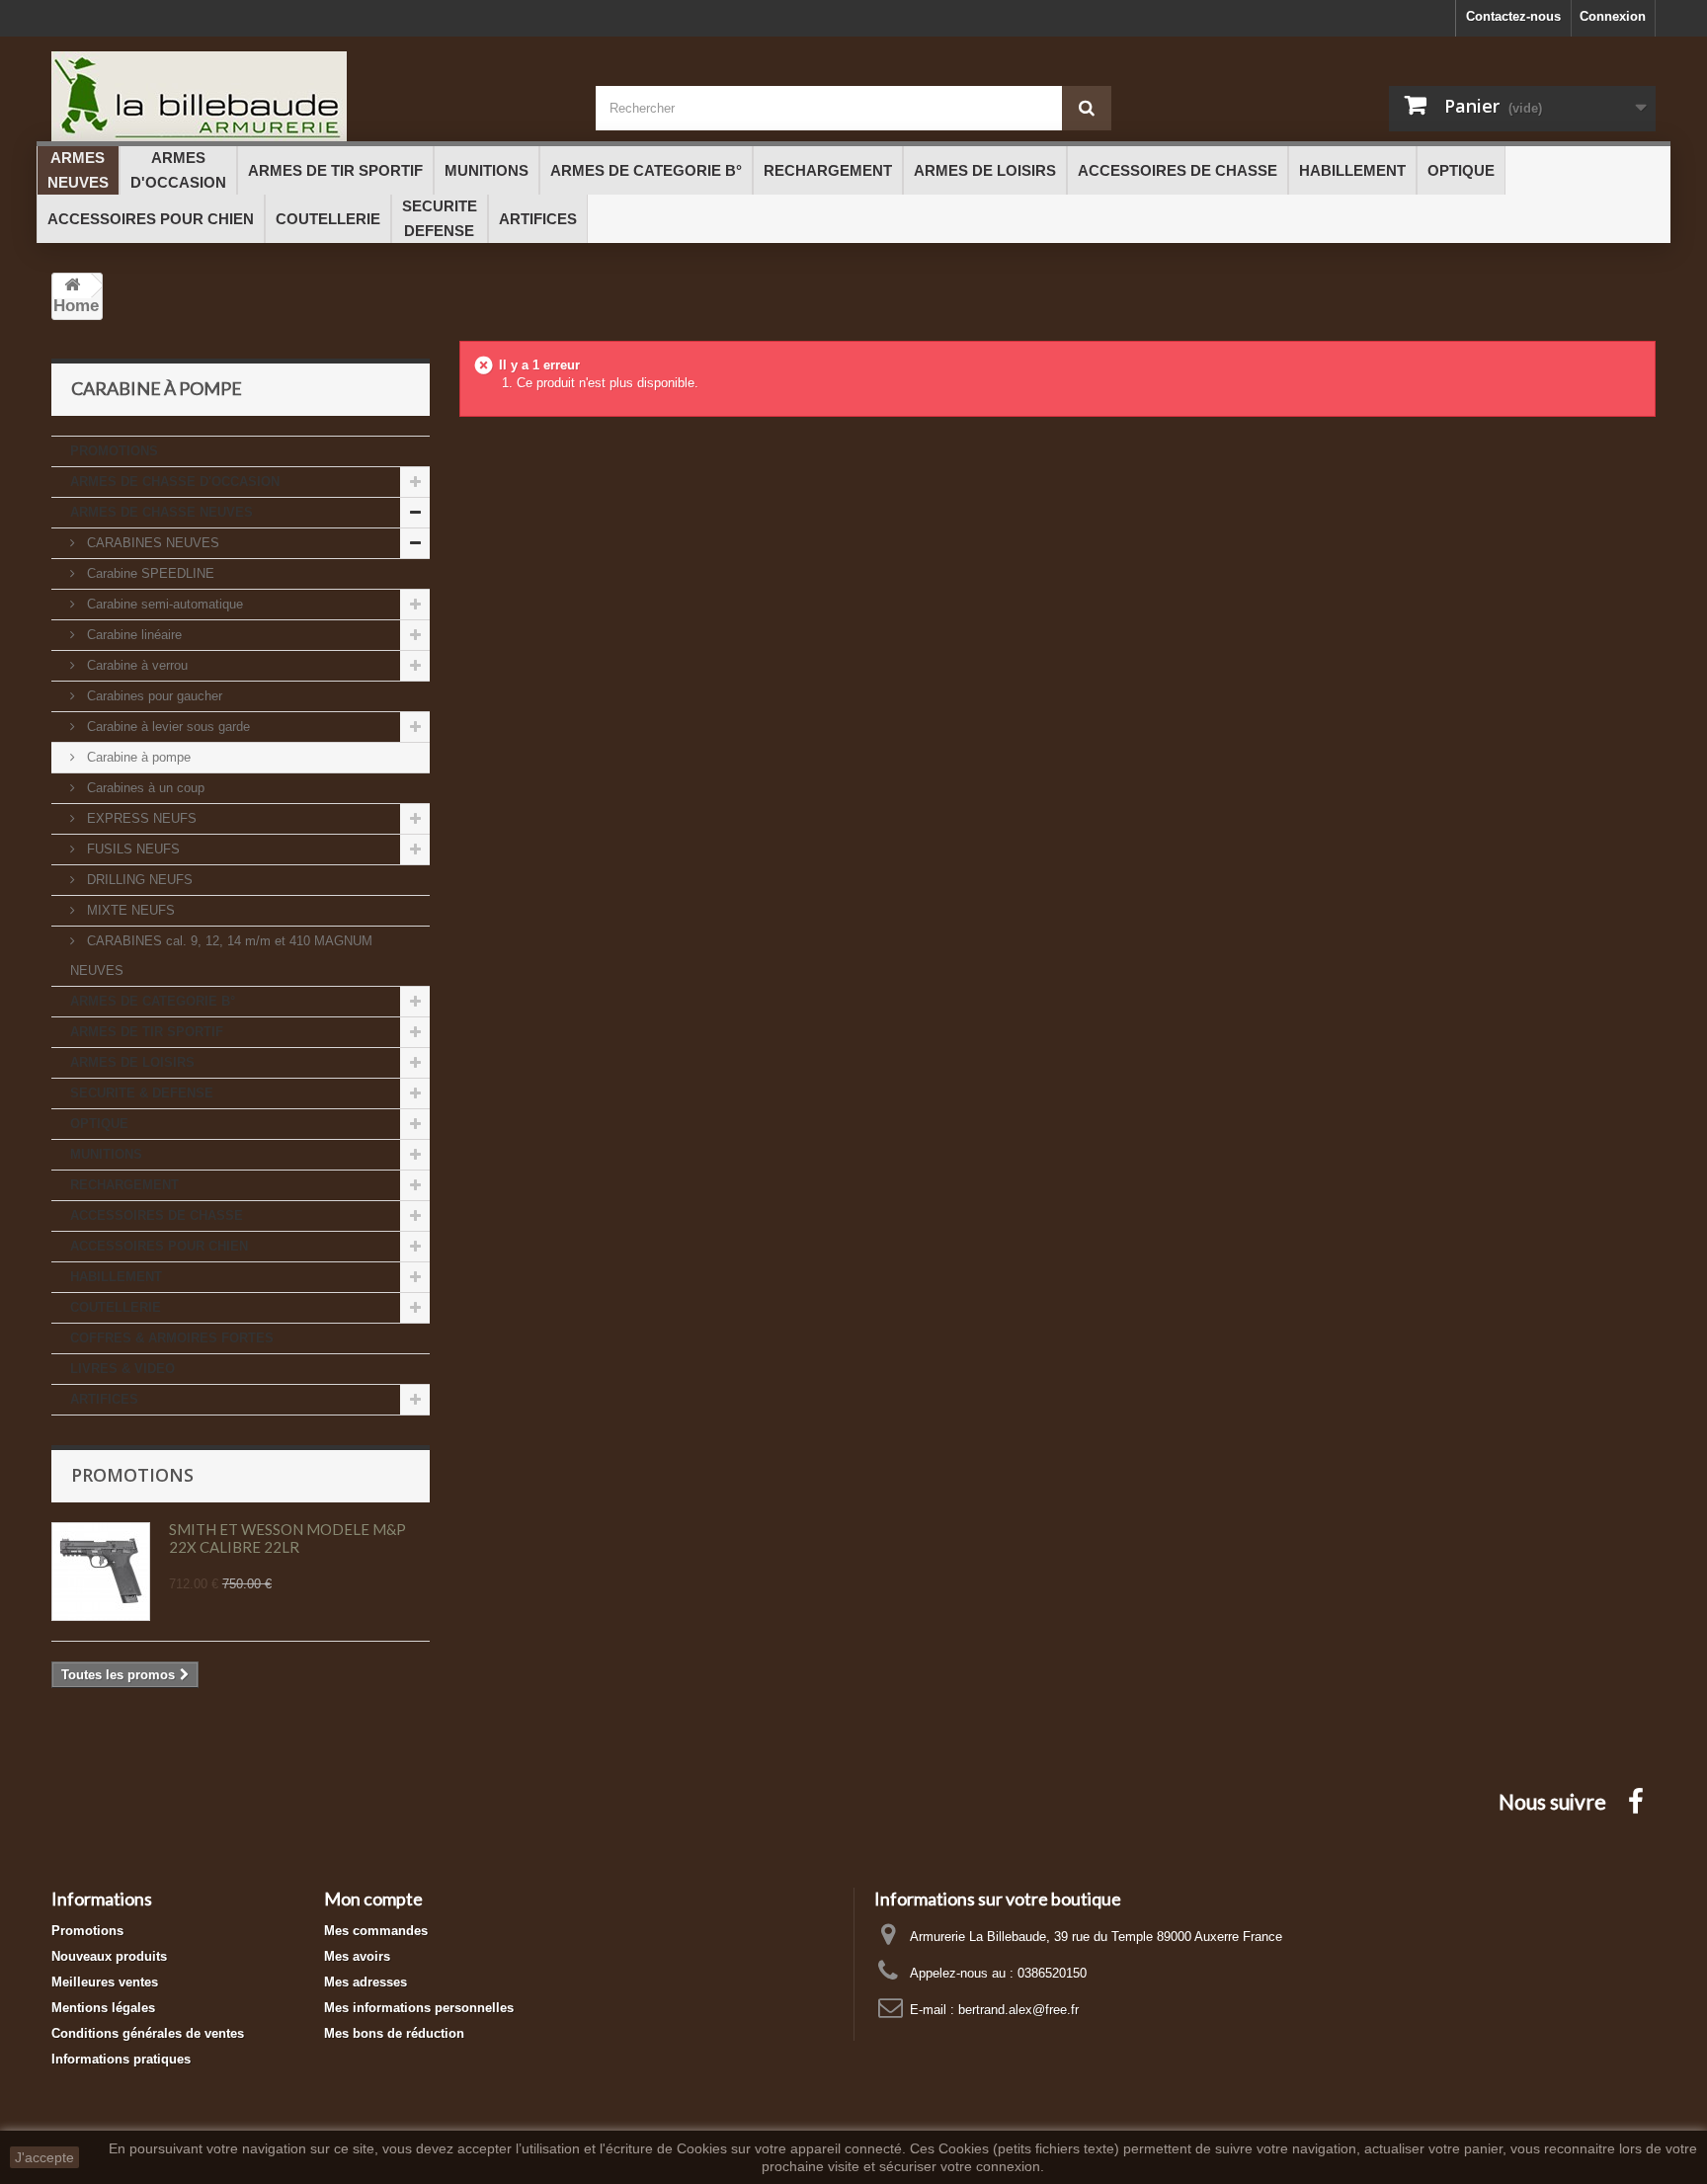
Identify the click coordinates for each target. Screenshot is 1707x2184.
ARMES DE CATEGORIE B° (153, 1001)
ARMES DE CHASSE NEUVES (162, 512)
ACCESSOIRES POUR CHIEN (159, 1246)
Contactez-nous (1513, 16)
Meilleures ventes (105, 1982)
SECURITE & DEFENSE (142, 1093)
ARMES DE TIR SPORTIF (147, 1032)
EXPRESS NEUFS (140, 818)
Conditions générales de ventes (148, 2033)
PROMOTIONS (114, 451)
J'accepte (44, 2157)
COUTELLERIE (116, 1307)
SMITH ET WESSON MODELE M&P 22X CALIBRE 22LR (287, 1538)
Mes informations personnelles (419, 2008)
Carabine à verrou (135, 665)
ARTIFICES (104, 1399)
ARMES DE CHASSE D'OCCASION (175, 482)
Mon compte (373, 1899)
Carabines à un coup (144, 788)
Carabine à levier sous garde (166, 727)
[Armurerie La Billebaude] (309, 96)
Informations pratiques (121, 2059)
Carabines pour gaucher (153, 696)
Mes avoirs (357, 1956)
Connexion (1613, 16)
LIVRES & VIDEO (122, 1369)
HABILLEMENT (116, 1277)
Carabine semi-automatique (163, 604)
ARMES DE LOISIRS (132, 1062)
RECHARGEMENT (124, 1185)
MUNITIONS (106, 1154)
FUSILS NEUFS (131, 849)
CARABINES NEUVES (151, 543)
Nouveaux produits (109, 1956)
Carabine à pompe (137, 757)
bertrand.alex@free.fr (1018, 2010)
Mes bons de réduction (394, 2033)
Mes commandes (376, 1931)
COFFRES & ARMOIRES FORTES (172, 1338)
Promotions (132, 1475)
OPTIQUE (99, 1124)
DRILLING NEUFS (138, 880)
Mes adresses (366, 1982)
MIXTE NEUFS (129, 910)
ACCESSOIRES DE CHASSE (157, 1215)
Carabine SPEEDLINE (149, 573)
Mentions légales (103, 2008)
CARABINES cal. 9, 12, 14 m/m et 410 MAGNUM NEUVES (221, 956)
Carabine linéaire (132, 635)
